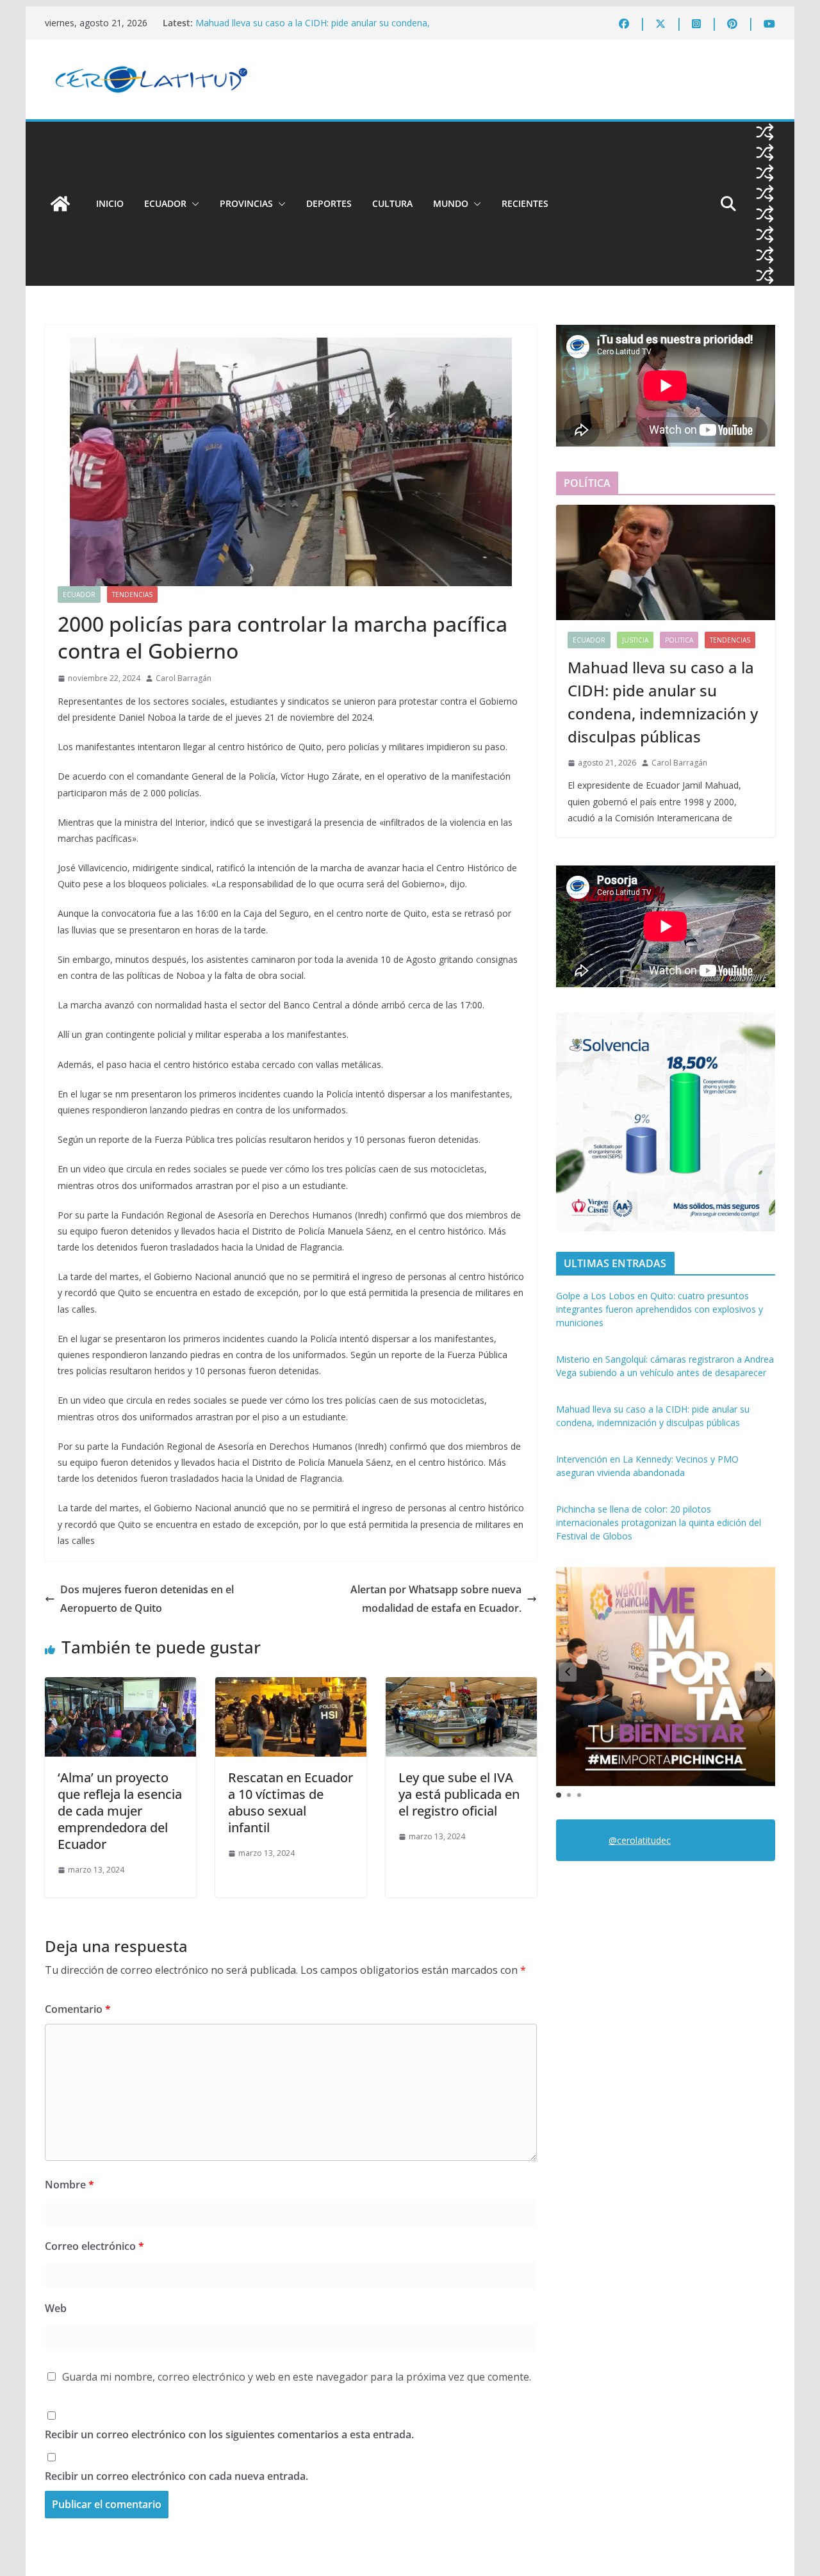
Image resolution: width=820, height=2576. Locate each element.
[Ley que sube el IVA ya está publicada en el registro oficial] (461, 1686)
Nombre (70, 2185)
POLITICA (679, 640)
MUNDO (451, 203)
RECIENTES (525, 203)
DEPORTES (329, 203)
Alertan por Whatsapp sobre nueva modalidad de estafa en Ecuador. (436, 1599)
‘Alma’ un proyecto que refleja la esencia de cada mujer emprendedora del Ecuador (120, 1811)
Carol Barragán (184, 678)
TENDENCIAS (132, 595)
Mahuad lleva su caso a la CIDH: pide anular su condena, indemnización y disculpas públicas (313, 29)
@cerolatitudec (640, 1840)
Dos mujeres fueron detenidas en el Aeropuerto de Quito (147, 1599)
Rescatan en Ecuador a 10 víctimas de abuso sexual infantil (291, 1802)
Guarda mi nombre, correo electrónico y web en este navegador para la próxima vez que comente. (297, 2377)
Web (56, 2308)
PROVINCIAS (246, 203)
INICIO (110, 203)
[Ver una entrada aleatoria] (765, 132)
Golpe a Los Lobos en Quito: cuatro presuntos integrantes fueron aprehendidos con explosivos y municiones (660, 1309)
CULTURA (392, 203)
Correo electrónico (94, 2246)
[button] (193, 204)
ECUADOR (165, 203)
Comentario (78, 2009)
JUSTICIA (635, 640)
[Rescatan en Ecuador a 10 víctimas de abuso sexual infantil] (291, 1686)
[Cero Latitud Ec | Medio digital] (60, 204)
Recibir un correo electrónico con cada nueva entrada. (176, 2476)
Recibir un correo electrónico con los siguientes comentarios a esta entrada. (229, 2434)
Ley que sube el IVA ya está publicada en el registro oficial (459, 1794)
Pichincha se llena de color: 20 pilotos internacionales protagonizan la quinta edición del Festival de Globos (659, 1522)
